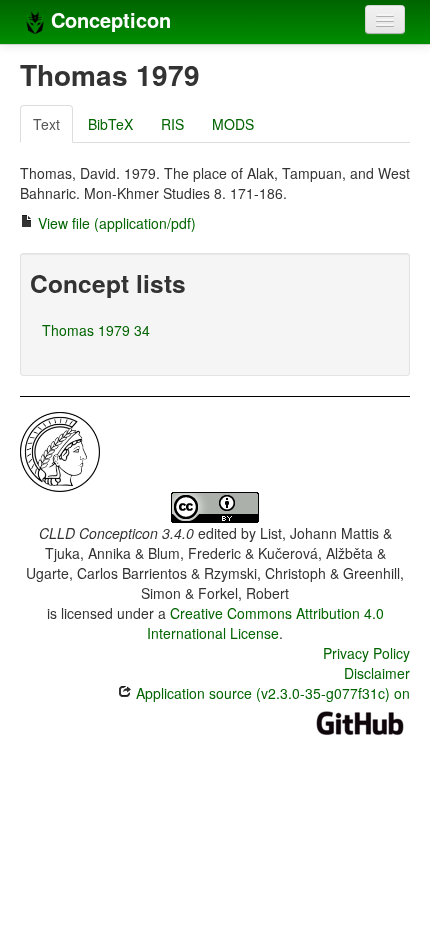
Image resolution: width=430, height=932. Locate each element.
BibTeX (110, 124)
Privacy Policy (366, 653)
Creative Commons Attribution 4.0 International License (265, 623)
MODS (233, 124)
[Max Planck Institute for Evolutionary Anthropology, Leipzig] (60, 450)
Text (46, 124)
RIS (172, 124)
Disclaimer (377, 673)
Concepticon (108, 19)
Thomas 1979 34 (96, 330)
